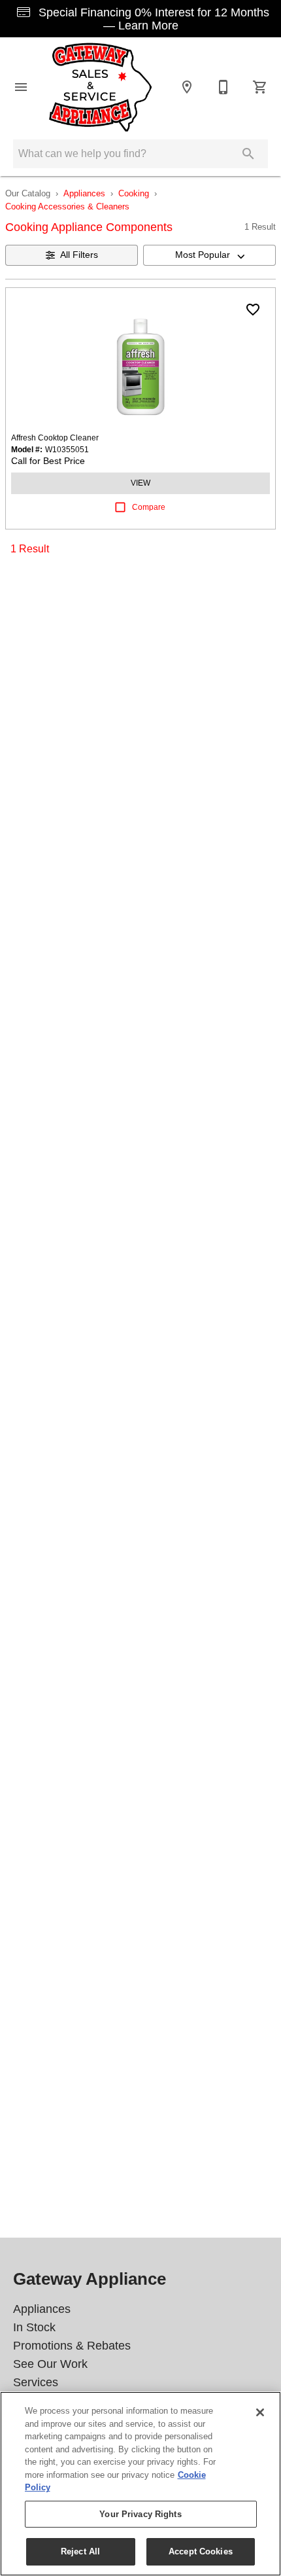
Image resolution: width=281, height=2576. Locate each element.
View (140, 483)
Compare (149, 507)
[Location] (187, 87)
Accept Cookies (201, 2551)
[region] (140, 2484)
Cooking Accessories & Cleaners (67, 206)
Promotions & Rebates (72, 2346)
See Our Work (50, 2364)
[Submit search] (248, 154)
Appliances (84, 193)
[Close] (260, 2412)
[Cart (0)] (260, 87)
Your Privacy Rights (140, 2514)
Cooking (134, 193)
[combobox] (209, 255)
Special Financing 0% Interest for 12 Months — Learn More (152, 19)
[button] (21, 87)
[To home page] (101, 87)
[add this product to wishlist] (253, 310)
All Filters (79, 255)
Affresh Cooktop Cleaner (55, 438)
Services (36, 2382)
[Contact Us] (223, 87)
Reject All (80, 2551)
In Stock (34, 2327)
